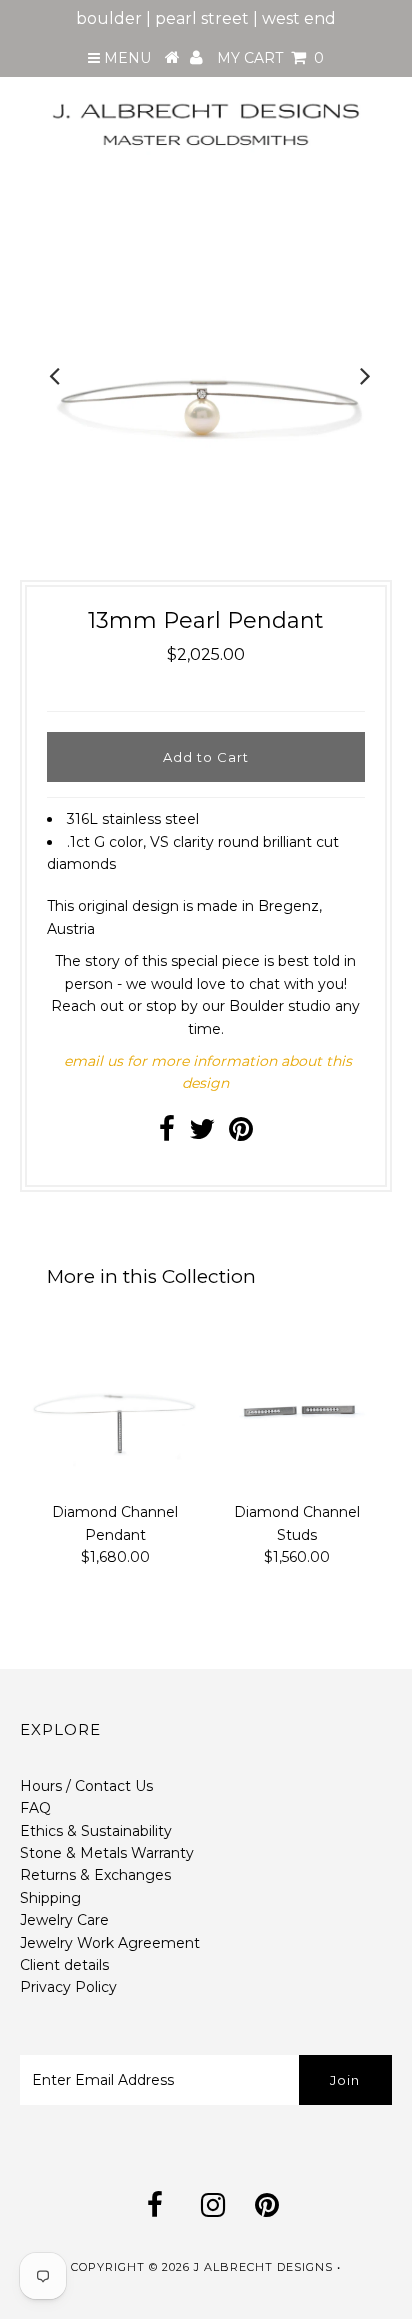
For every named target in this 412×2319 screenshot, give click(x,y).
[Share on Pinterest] (241, 1134)
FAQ (35, 1808)
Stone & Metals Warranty (107, 1853)
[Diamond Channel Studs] (297, 1407)
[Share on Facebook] (167, 1134)
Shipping (50, 1898)
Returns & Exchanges (95, 1875)
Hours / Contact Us (86, 1786)
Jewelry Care (64, 1920)
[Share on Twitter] (202, 1134)
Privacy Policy (68, 1987)
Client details (64, 1965)
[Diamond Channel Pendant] (115, 1407)
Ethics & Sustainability (96, 1831)
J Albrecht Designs (263, 2267)
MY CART (270, 58)
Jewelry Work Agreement (110, 1943)
